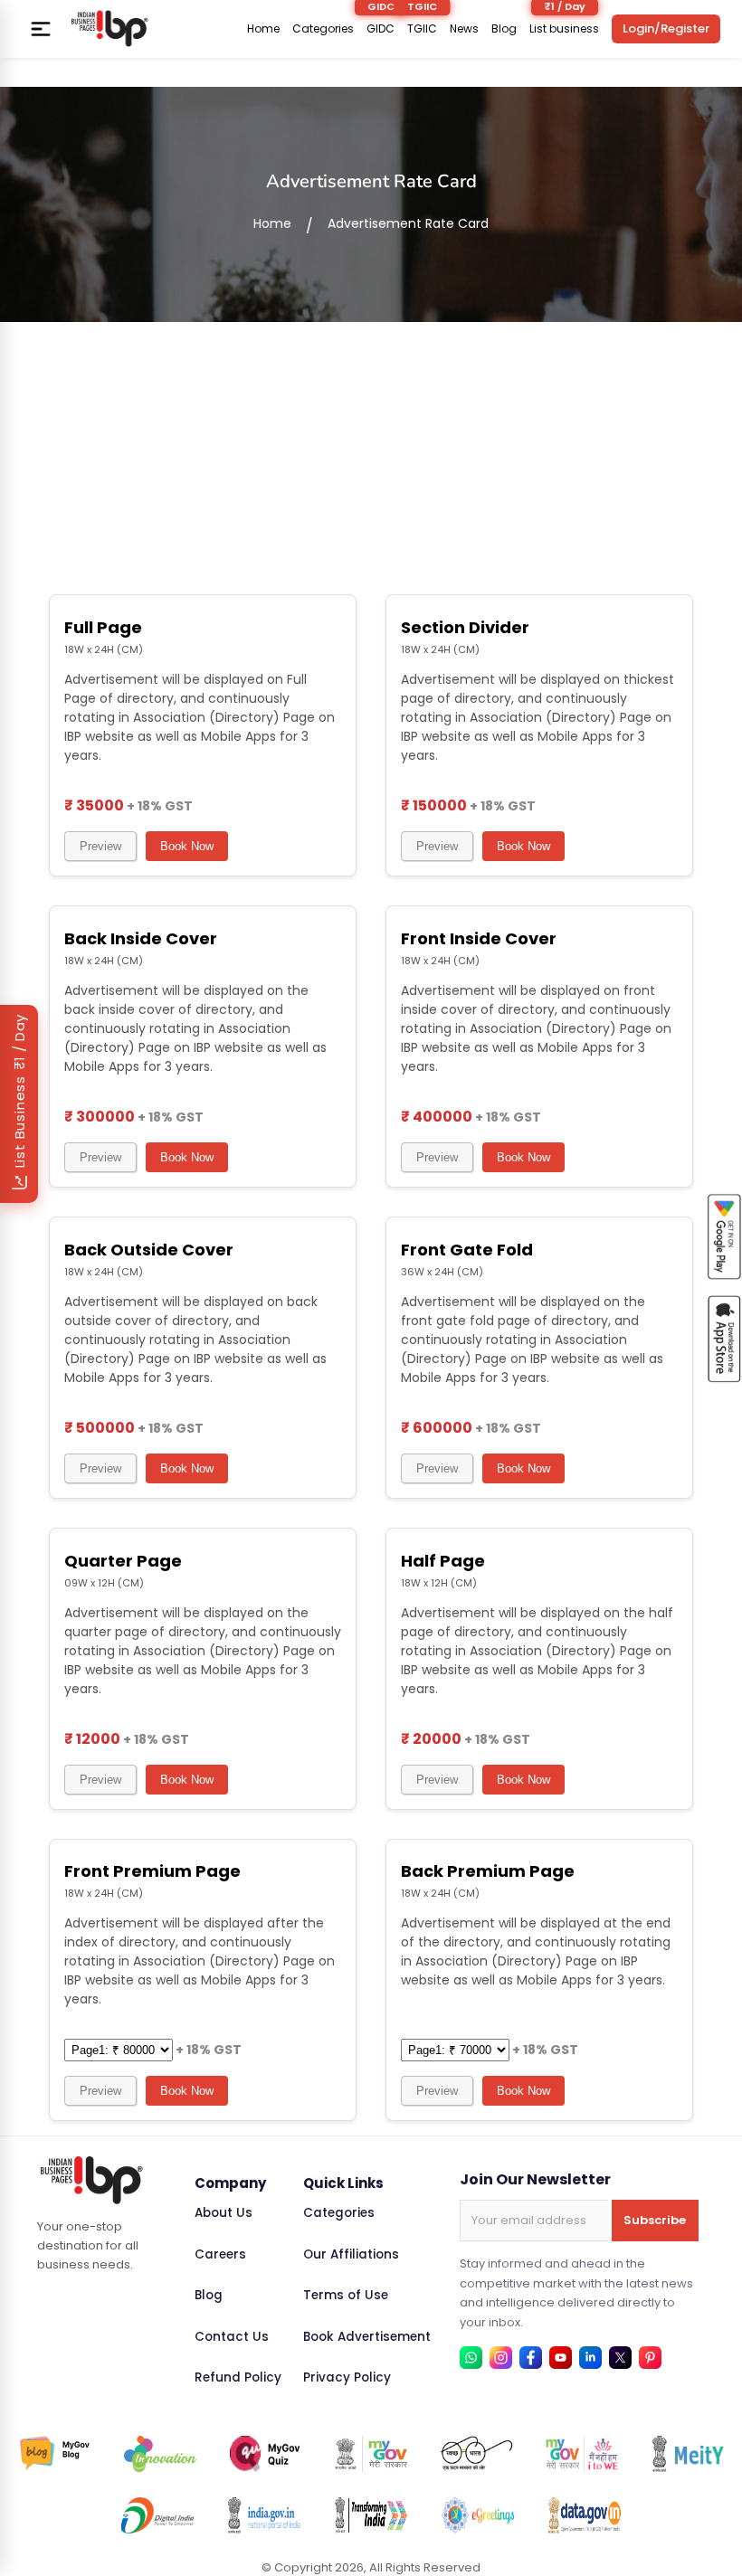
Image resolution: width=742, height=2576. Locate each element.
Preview (100, 846)
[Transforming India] (371, 2515)
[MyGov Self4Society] (582, 2454)
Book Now (187, 846)
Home (263, 29)
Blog (504, 29)
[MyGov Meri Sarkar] (371, 2454)
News (464, 29)
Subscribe (655, 2220)
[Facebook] (531, 2358)
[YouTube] (561, 2358)
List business (564, 29)
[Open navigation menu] (41, 29)
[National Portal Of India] (264, 2515)
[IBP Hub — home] (109, 28)
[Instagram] (501, 2358)
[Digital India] (157, 2515)
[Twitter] (620, 2358)
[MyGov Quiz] (266, 2454)
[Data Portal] (585, 2515)
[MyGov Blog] (55, 2454)
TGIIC (422, 29)
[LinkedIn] (590, 2358)
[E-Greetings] (478, 2515)
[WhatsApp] (471, 2358)
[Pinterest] (650, 2358)
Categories (323, 29)
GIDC (381, 29)
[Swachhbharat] (477, 2454)
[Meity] (688, 2454)
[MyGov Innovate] (160, 2454)
